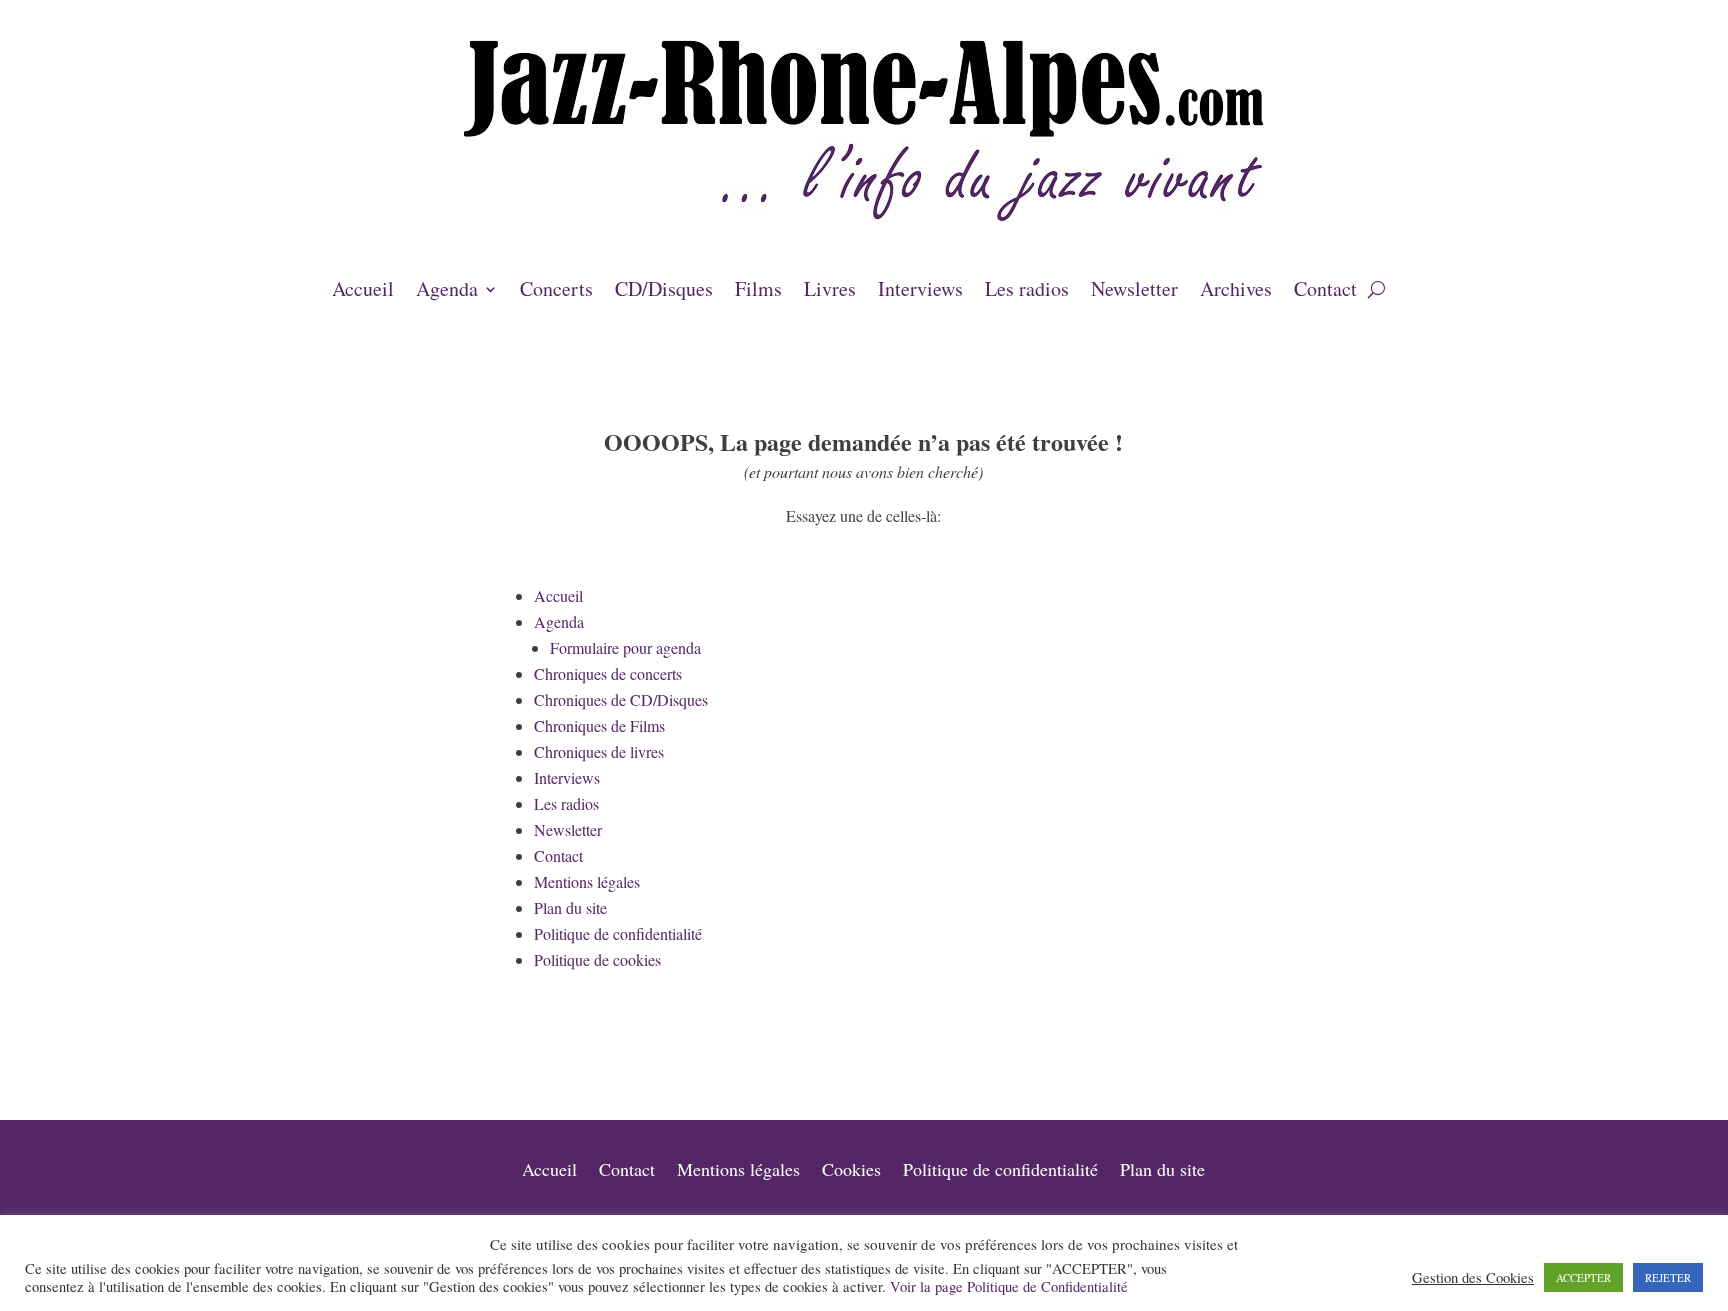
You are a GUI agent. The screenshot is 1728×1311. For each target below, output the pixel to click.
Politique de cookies (597, 959)
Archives (1236, 292)
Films (758, 292)
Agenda (447, 292)
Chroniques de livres (599, 751)
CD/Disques (664, 292)
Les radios (1027, 292)
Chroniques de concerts (608, 673)
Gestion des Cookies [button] (1473, 1278)
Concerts (556, 292)
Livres (830, 292)
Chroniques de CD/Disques (621, 699)
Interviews (920, 292)
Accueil (363, 292)
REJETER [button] (1668, 1277)
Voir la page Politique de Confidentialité (1009, 1286)
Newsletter (1134, 292)
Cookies (851, 1171)
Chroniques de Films (599, 725)
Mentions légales (587, 881)
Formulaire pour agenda (625, 647)
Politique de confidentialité (618, 933)
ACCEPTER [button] (1583, 1277)
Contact (1325, 292)
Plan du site (570, 907)
